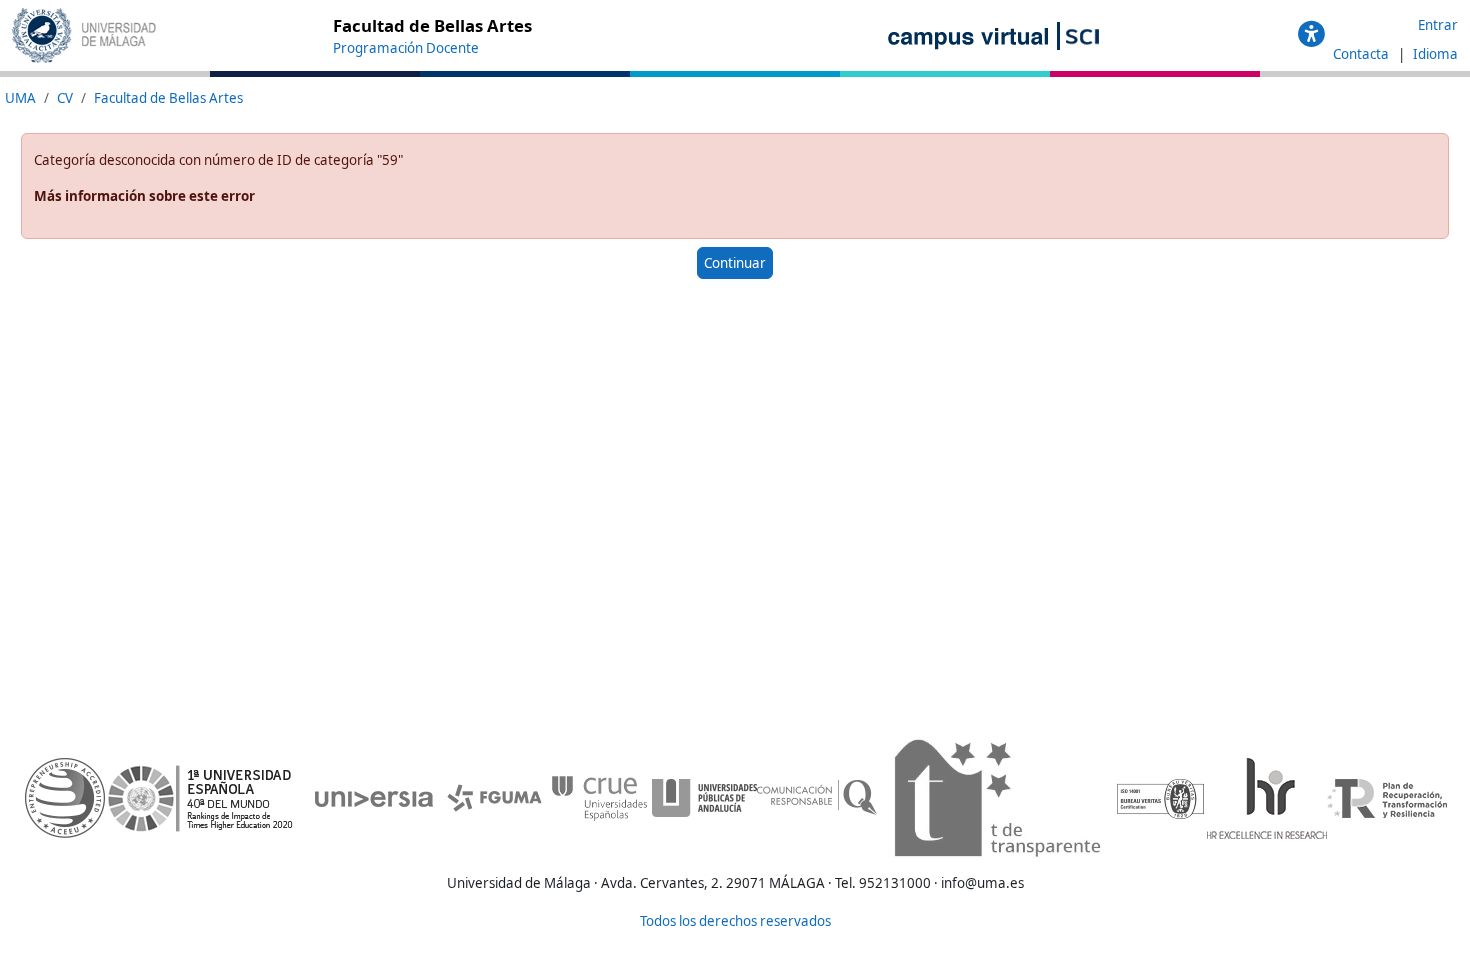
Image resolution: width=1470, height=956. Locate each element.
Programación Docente (406, 48)
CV (65, 98)
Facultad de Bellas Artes (168, 98)
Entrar (1438, 25)
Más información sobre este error (144, 196)
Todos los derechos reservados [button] (735, 921)
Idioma (1435, 54)
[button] (1311, 35)
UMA (20, 98)
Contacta (1362, 54)
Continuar (735, 263)
